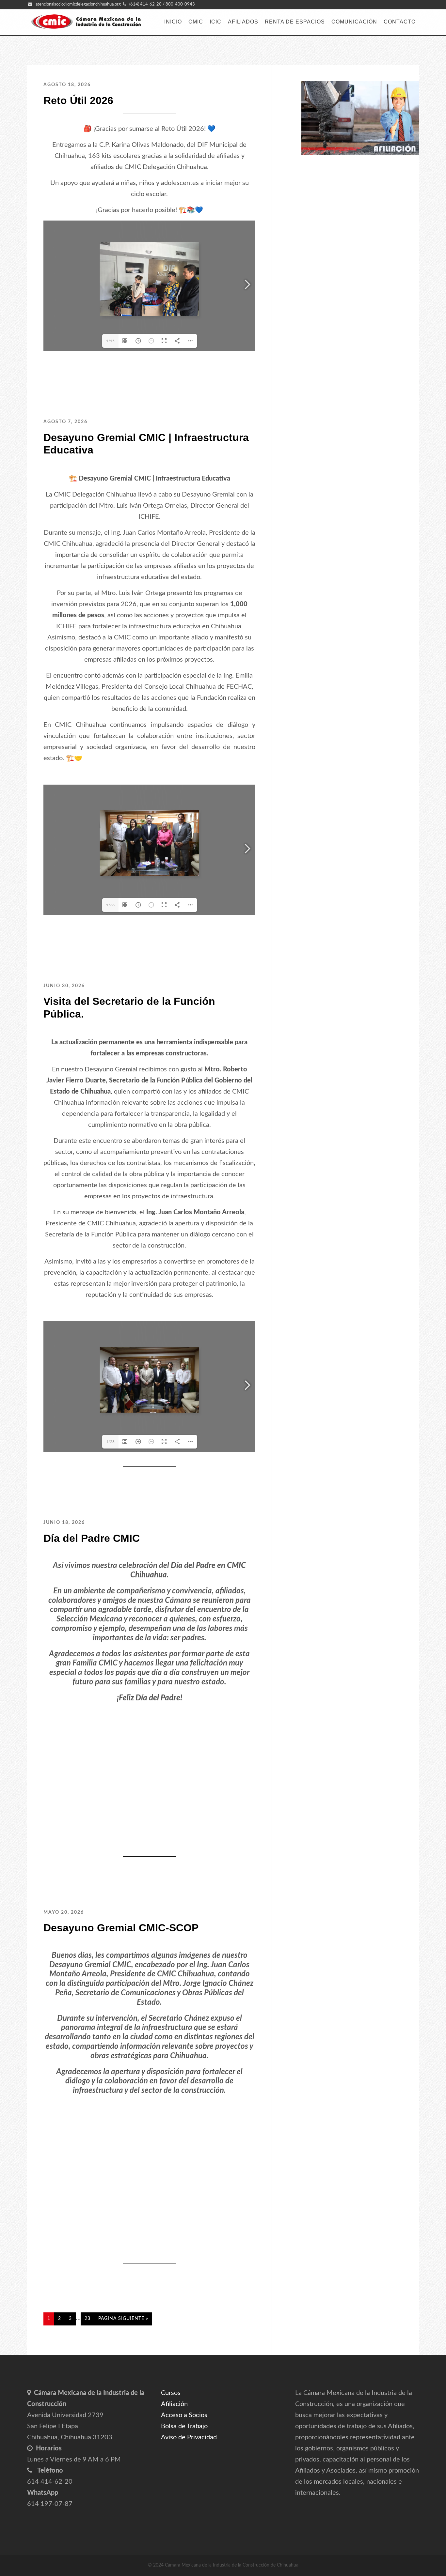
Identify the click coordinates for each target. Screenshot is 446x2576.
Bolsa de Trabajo (184, 2426)
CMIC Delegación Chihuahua (86, 22)
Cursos (171, 2393)
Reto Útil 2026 (78, 100)
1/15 (110, 341)
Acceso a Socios (184, 2415)
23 (88, 2319)
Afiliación (174, 2404)
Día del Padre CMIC (92, 1538)
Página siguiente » (123, 2319)
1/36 (110, 905)
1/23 (110, 1442)
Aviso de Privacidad (189, 2437)
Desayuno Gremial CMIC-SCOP (121, 1928)
